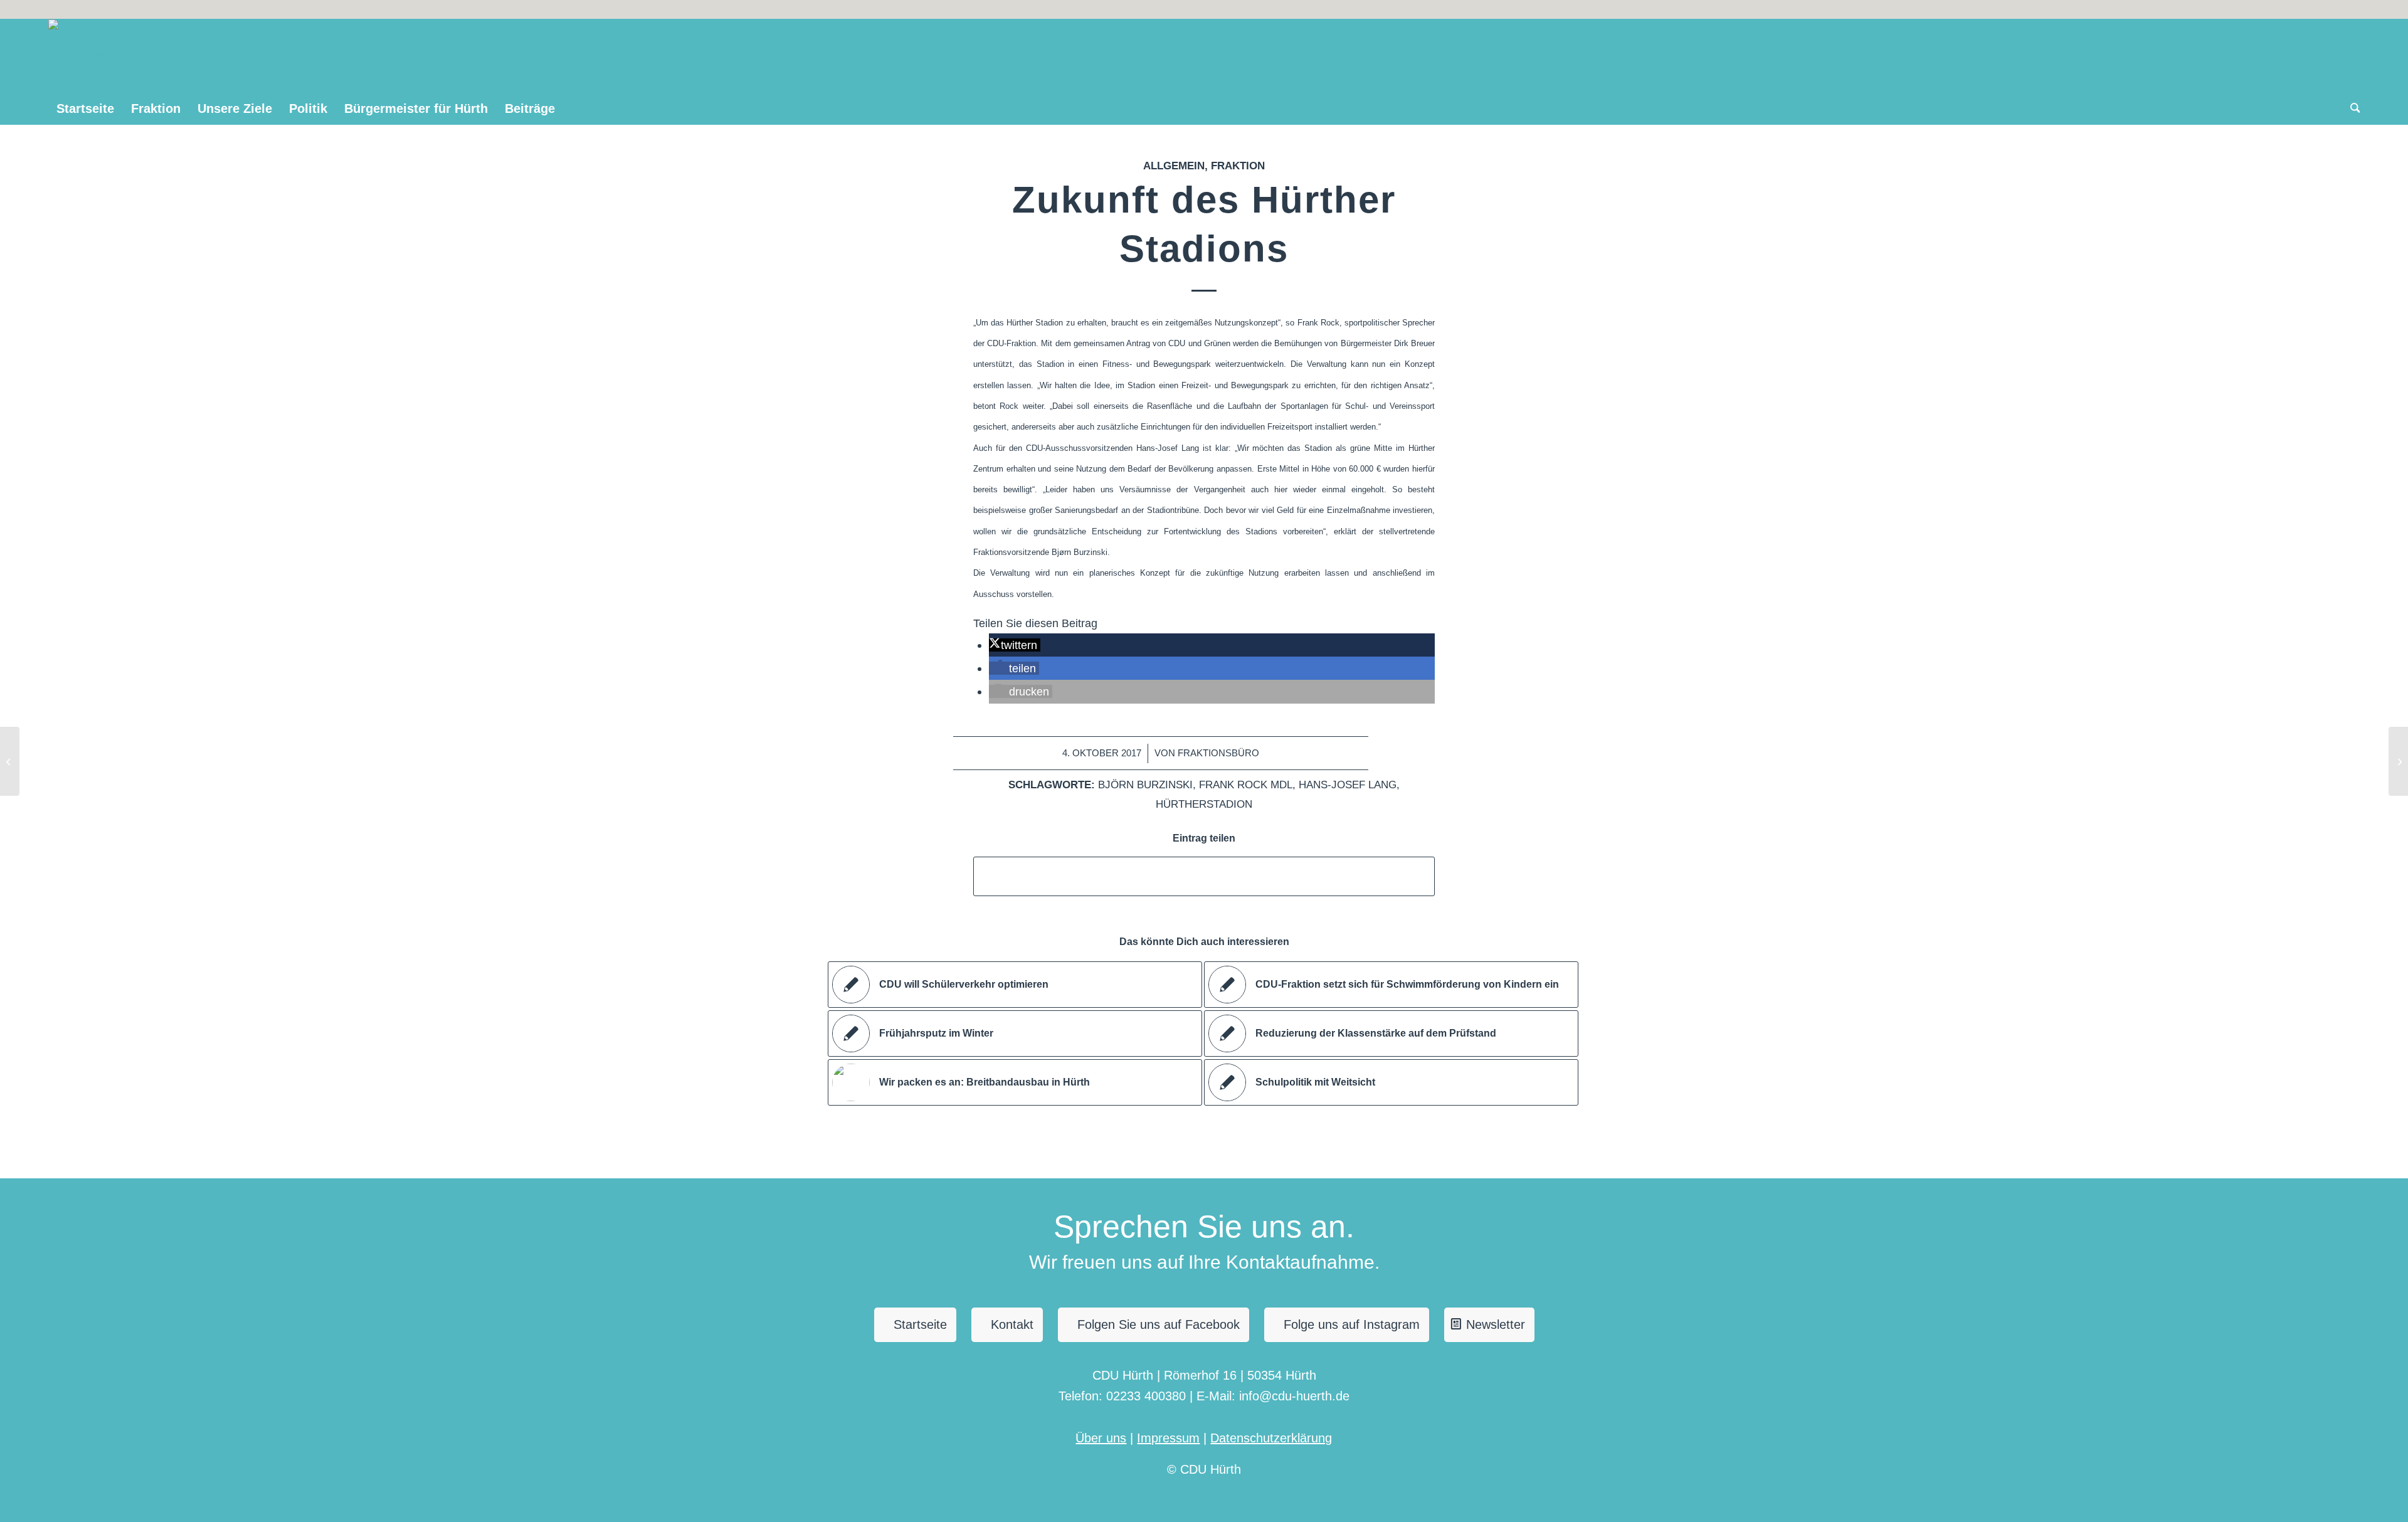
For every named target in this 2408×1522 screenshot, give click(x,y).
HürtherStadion (1204, 804)
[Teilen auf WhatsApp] (1204, 876)
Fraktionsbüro (1218, 753)
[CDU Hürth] (78, 56)
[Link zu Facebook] (2350, 9)
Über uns (1101, 1438)
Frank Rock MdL (1246, 785)
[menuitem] (85, 108)
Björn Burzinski (1145, 785)
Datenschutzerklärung (1271, 1438)
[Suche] (2351, 108)
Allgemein (1174, 166)
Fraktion (1238, 166)
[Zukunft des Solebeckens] (10, 761)
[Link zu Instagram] (2331, 9)
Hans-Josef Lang (1348, 785)
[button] (1014, 645)
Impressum (1168, 1438)
